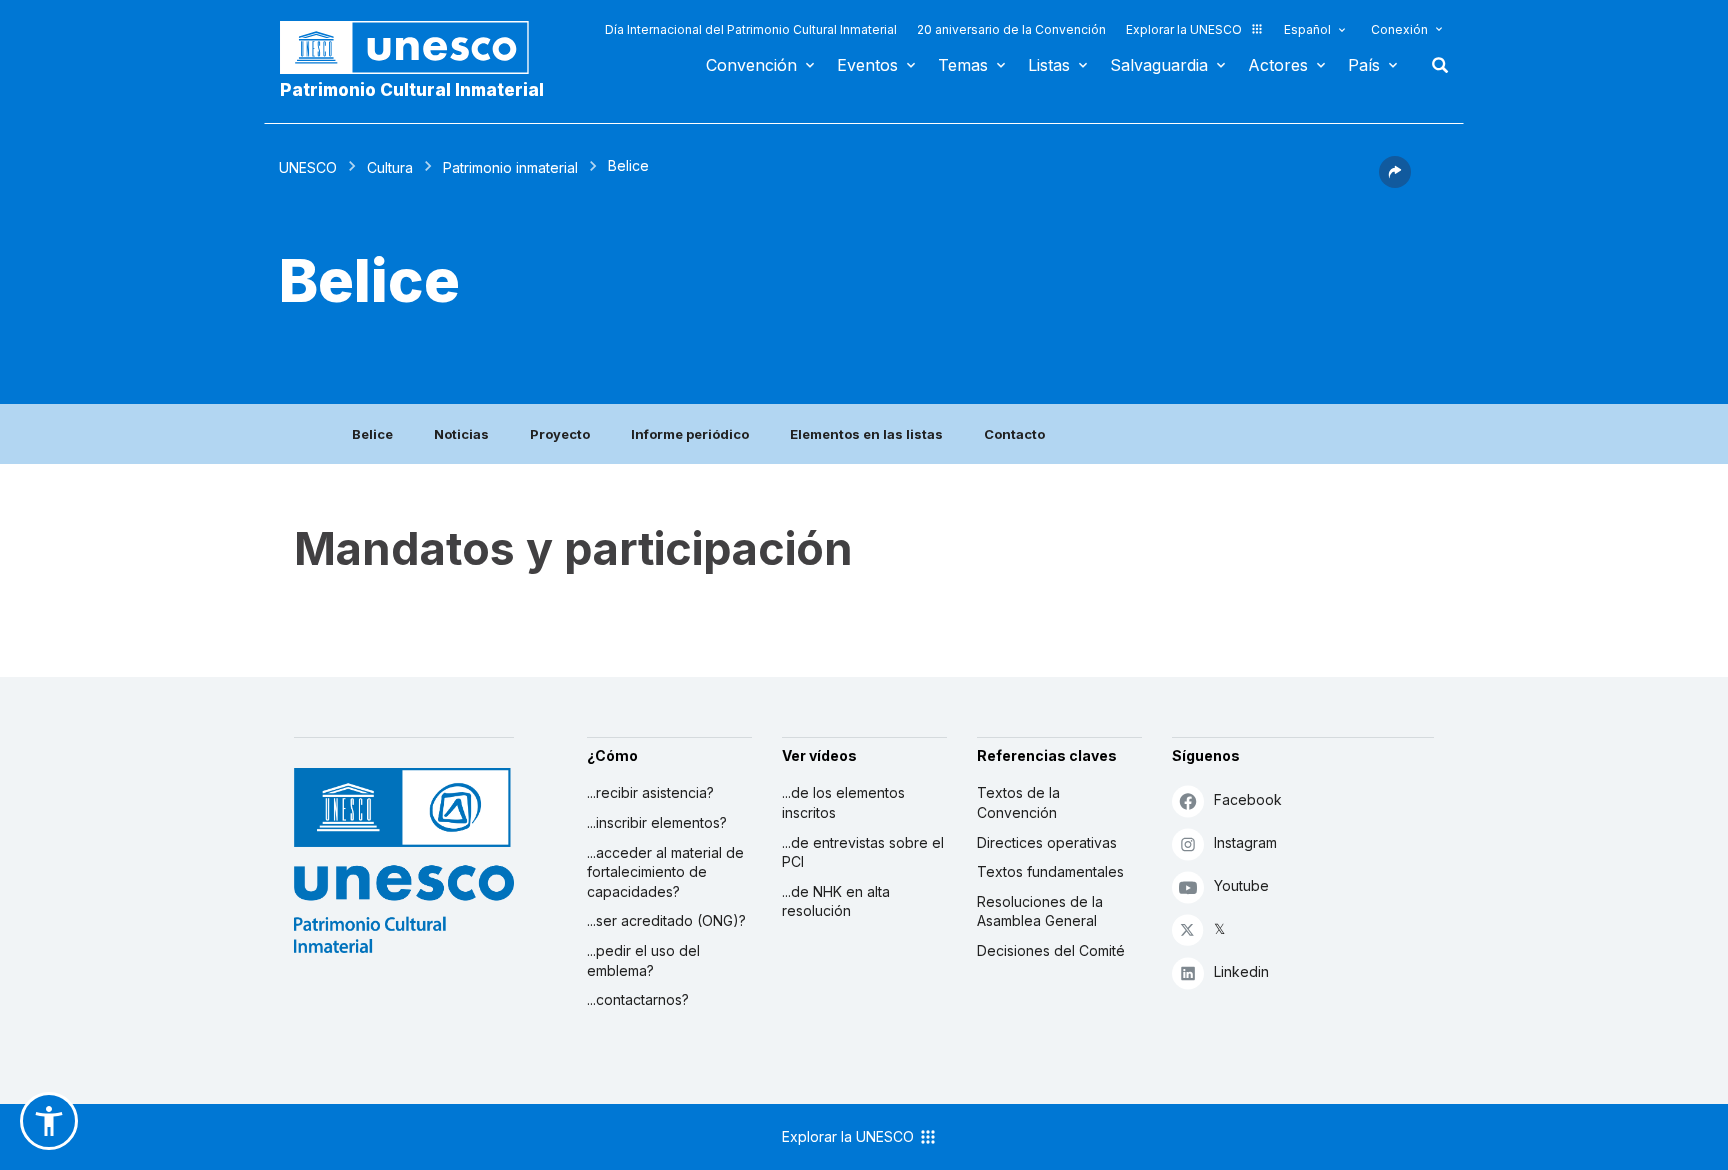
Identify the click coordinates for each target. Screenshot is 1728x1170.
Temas (963, 65)
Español (1307, 29)
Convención (751, 65)
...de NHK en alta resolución (836, 901)
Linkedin (1241, 971)
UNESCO (308, 167)
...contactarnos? (638, 999)
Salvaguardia (1159, 65)
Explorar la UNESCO (1184, 29)
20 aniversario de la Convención (1011, 29)
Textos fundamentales (1050, 871)
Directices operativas (1047, 842)
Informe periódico (690, 434)
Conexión (1399, 29)
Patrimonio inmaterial (510, 167)
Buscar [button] (1434, 65)
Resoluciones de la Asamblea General (1040, 911)
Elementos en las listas (866, 434)
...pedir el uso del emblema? (643, 960)
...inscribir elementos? (657, 822)
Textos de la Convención (1018, 802)
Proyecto (560, 434)
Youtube (1241, 885)
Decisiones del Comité (1051, 950)
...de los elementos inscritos (843, 802)
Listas (1049, 65)
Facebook (1248, 799)
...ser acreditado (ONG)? (666, 920)
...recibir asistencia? (650, 792)
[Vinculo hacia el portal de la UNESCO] (415, 47)
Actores (1278, 65)
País (1364, 65)
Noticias (461, 434)
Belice (372, 434)
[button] (1395, 182)
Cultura (390, 167)
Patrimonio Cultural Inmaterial (412, 90)
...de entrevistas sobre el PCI (863, 852)
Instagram (1245, 842)
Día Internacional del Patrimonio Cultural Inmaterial (751, 29)
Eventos (867, 65)
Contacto (1014, 434)
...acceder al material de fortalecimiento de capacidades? (665, 872)
